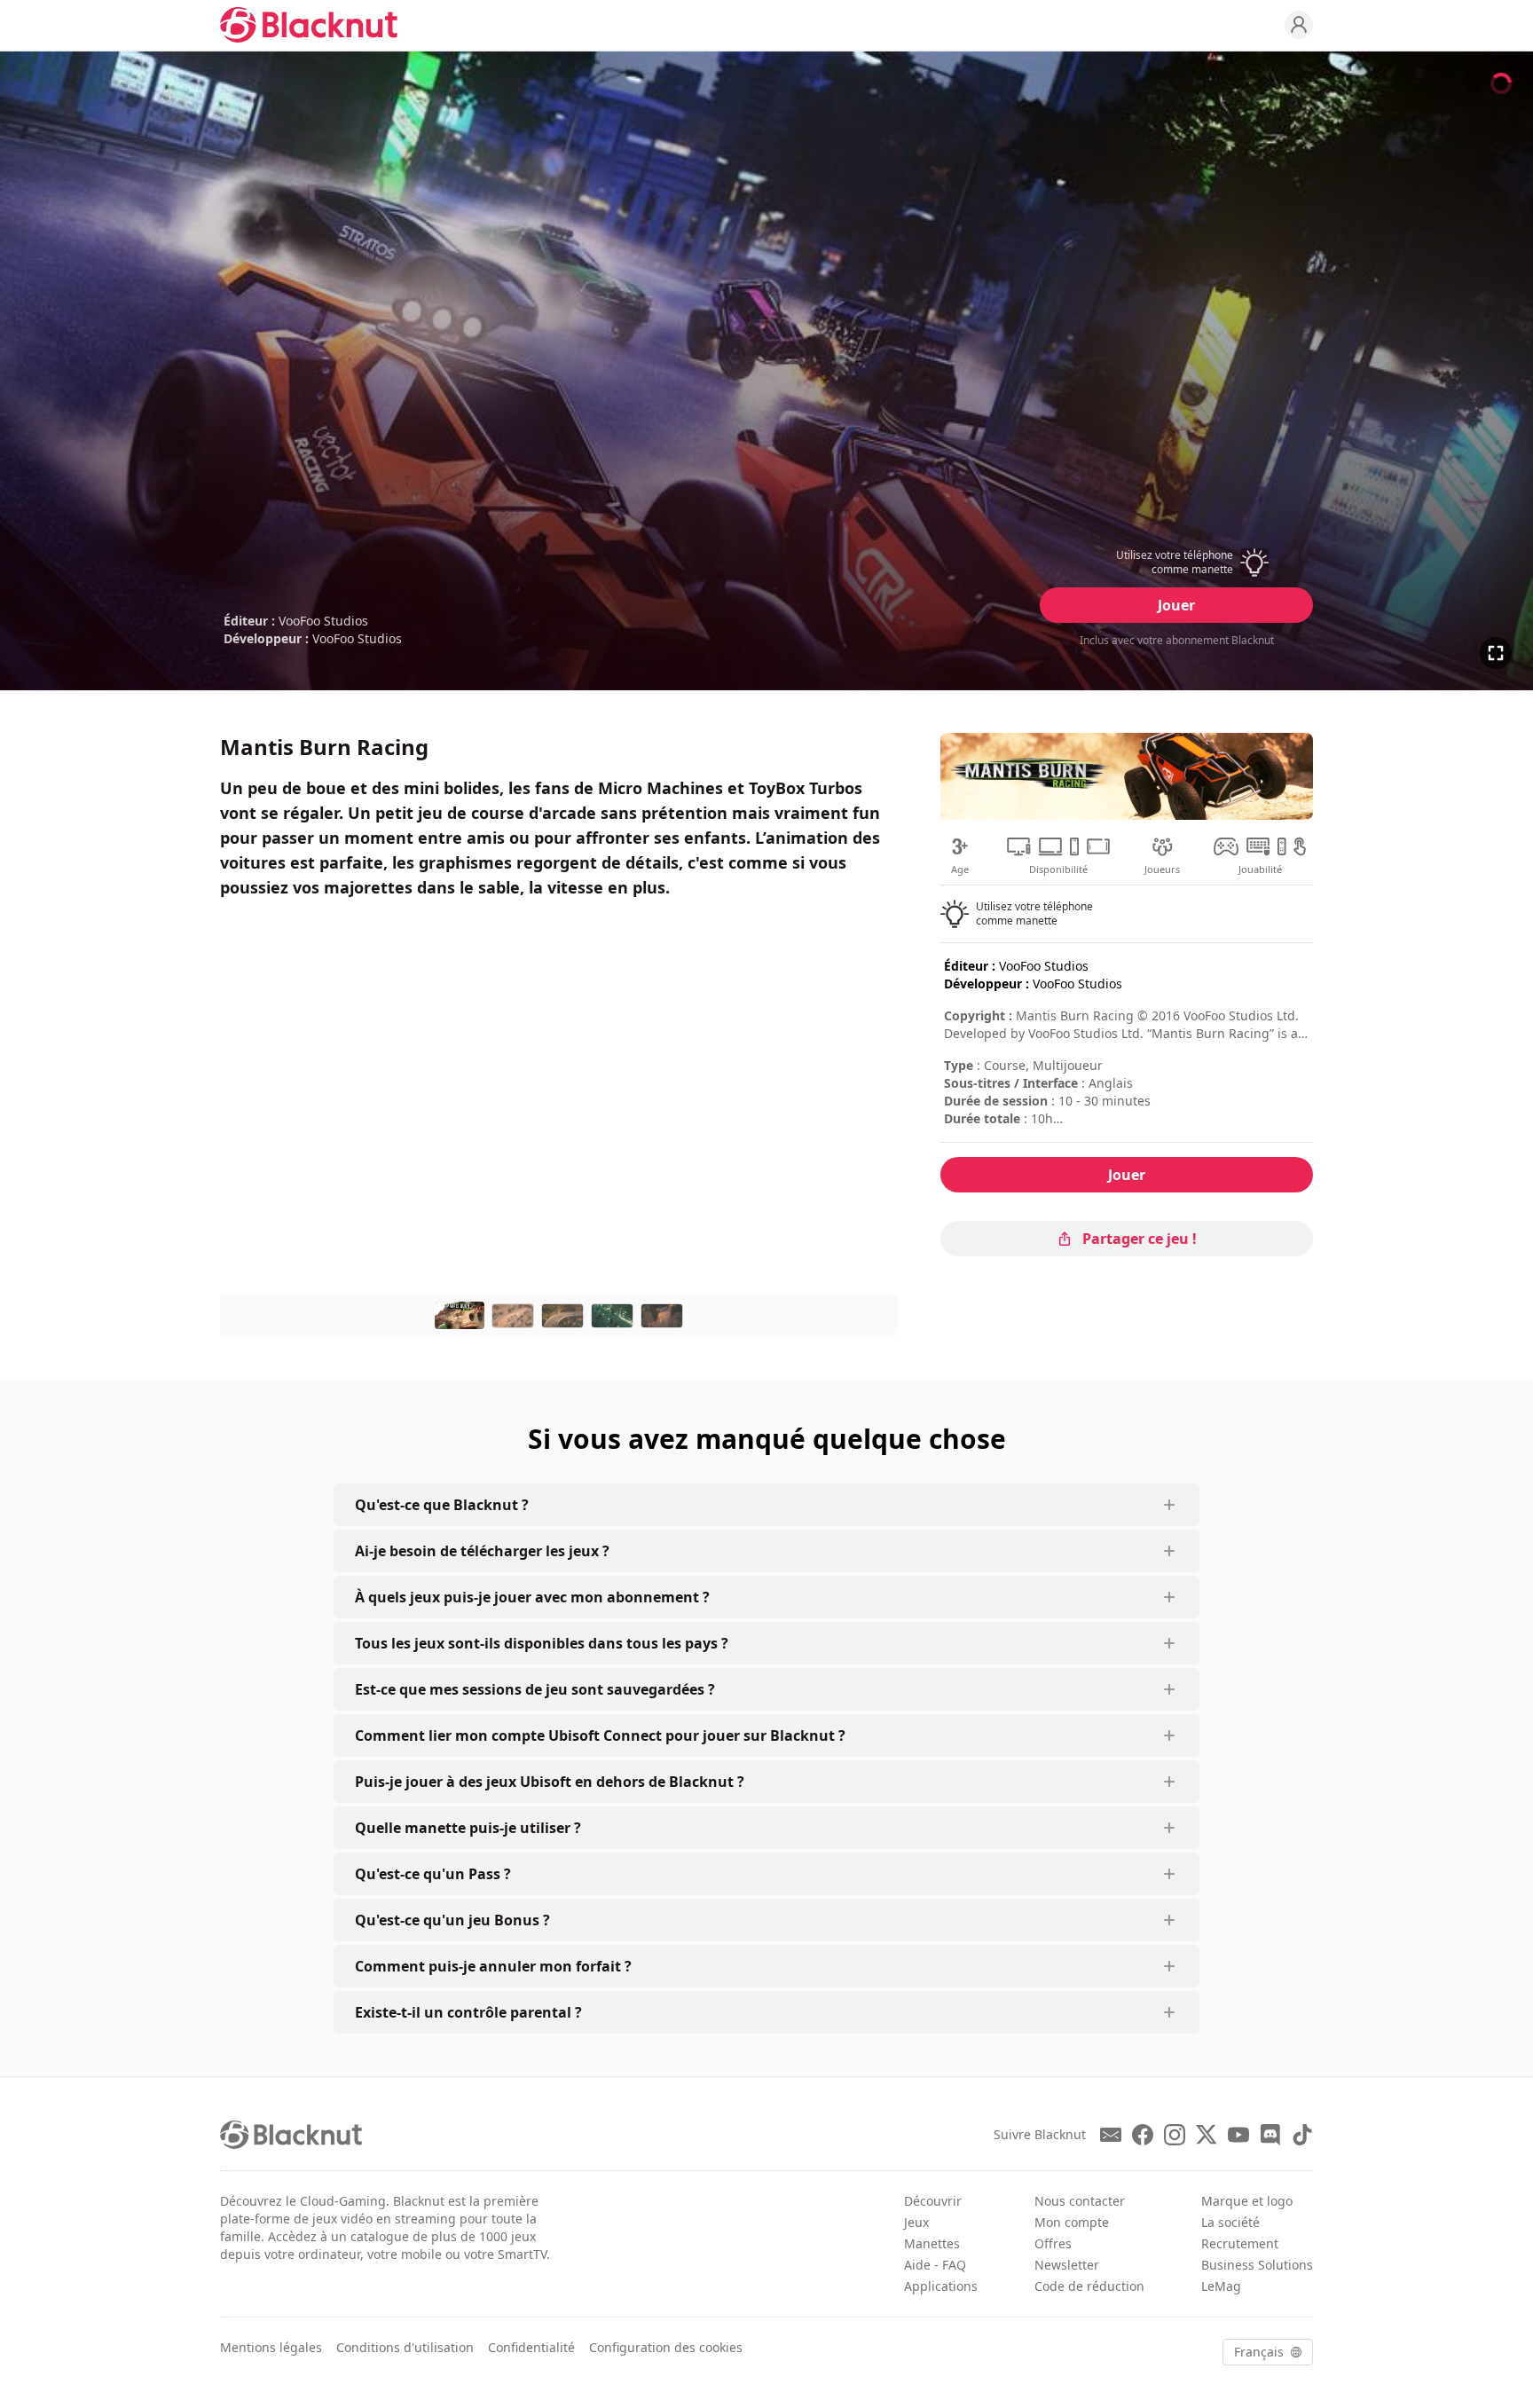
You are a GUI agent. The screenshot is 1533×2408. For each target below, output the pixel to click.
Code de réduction (1089, 2286)
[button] (1176, 563)
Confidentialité (531, 2347)
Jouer (1176, 605)
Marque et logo (1247, 2201)
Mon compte (1072, 2222)
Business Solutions (1257, 2265)
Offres (1053, 2243)
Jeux (916, 2222)
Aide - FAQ (935, 2265)
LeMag (1221, 2286)
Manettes (932, 2243)
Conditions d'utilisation (405, 2347)
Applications (941, 2286)
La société (1230, 2222)
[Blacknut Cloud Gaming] (309, 25)
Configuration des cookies (666, 2347)
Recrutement (1240, 2243)
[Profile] (1299, 25)
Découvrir (933, 2201)
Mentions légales (271, 2347)
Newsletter (1067, 2265)
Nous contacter (1080, 2201)
